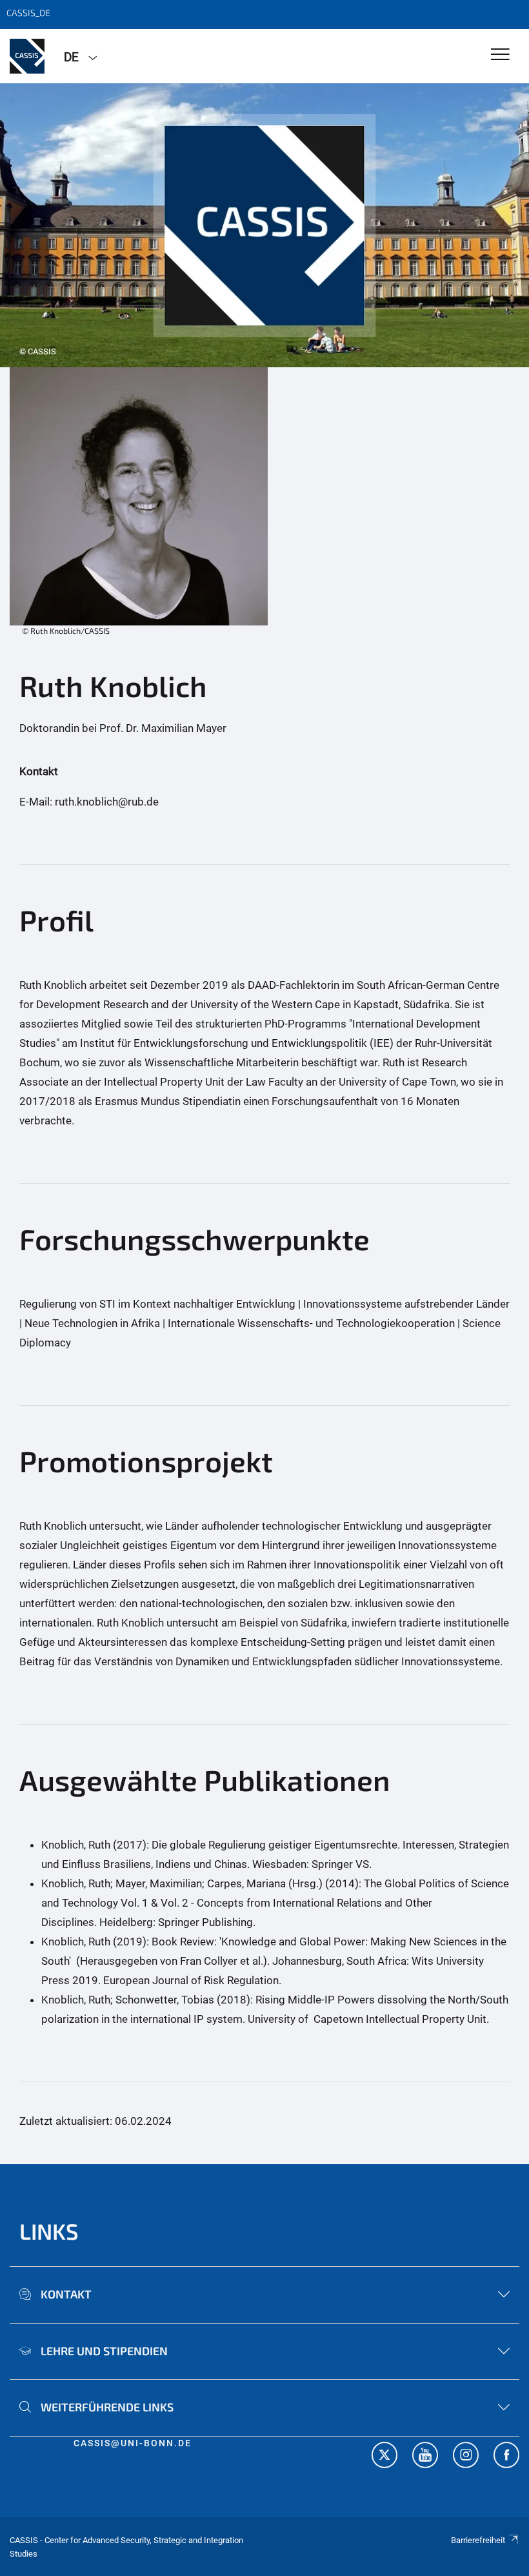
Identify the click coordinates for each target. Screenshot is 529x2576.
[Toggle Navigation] (500, 55)
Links (49, 2231)
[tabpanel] (264, 225)
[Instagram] (466, 2457)
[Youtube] (425, 2457)
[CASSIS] (27, 56)
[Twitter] (384, 2457)
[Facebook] (506, 2457)
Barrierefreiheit (478, 2540)
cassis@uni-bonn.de (133, 2443)
